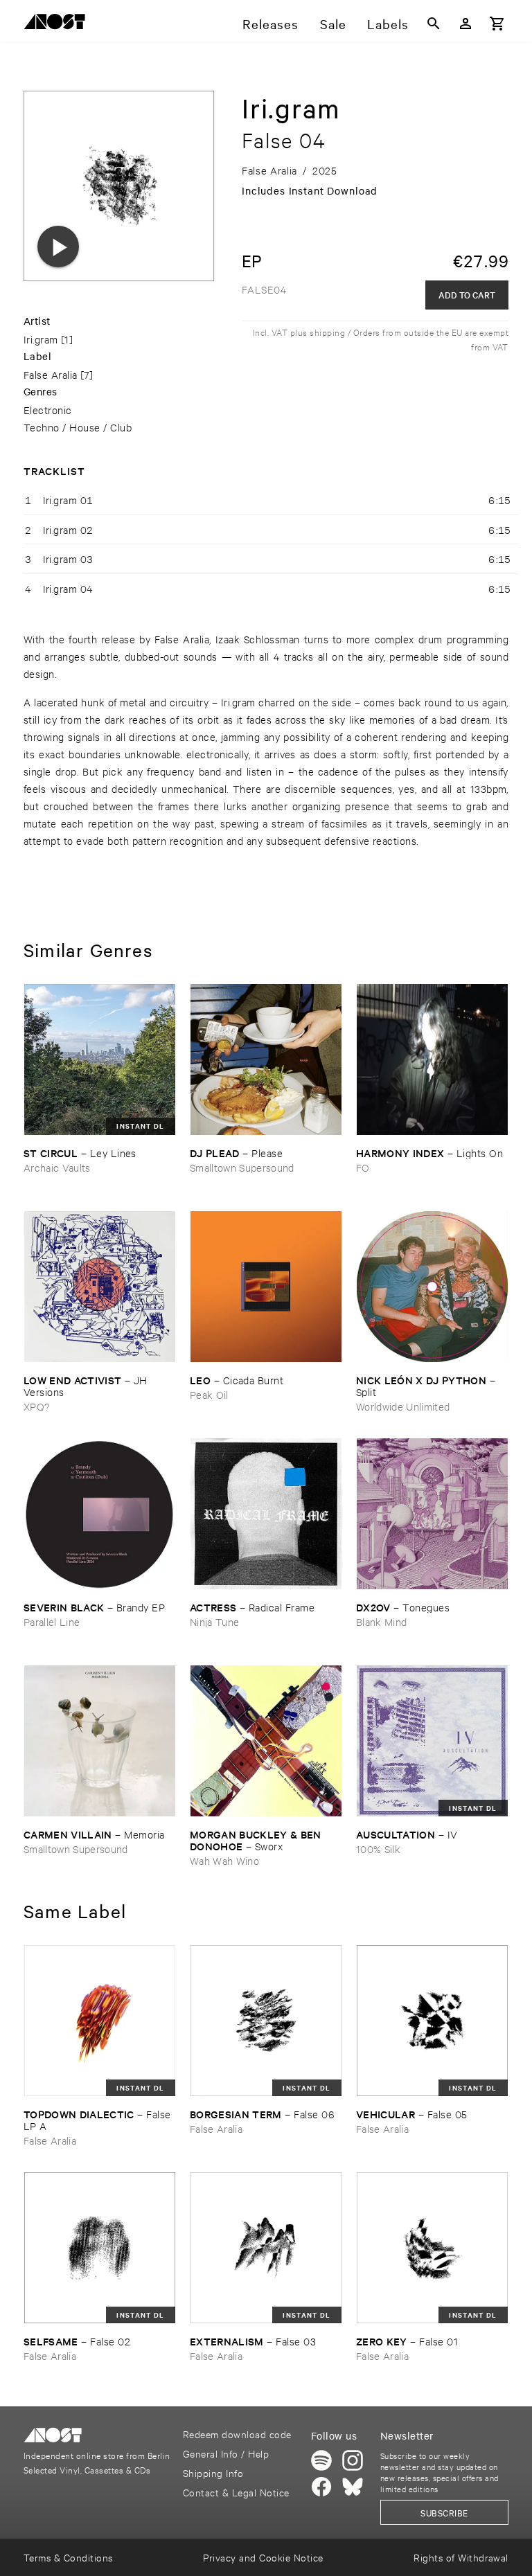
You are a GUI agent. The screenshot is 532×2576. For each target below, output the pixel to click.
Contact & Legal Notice (236, 2492)
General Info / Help (226, 2453)
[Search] (434, 24)
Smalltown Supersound (242, 1167)
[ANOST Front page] (58, 24)
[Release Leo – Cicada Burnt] (266, 1287)
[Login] (465, 24)
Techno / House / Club (78, 427)
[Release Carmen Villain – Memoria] (100, 1741)
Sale (333, 24)
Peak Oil (209, 1394)
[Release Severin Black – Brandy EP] (100, 1514)
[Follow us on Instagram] (353, 2460)
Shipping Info (213, 2472)
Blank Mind (381, 1621)
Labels (388, 24)
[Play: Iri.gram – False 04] (58, 247)
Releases (271, 24)
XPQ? (36, 1406)
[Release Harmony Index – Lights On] (432, 1059)
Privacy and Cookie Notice (263, 2557)
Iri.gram (41, 339)
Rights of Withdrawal (461, 2557)
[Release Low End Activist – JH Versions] (100, 1287)
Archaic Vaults (57, 1167)
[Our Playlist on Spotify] (321, 2460)
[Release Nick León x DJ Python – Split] (432, 1287)
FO (363, 1167)
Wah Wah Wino (224, 1860)
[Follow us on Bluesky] (353, 2487)
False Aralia (51, 374)
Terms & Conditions (68, 2557)
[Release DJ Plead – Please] (266, 1059)
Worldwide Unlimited (403, 1406)
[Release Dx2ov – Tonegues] (432, 1514)
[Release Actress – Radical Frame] (266, 1514)
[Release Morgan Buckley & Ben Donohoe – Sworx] (266, 1741)
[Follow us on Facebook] (321, 2487)
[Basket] (497, 24)
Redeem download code (237, 2434)
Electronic (48, 410)
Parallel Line (52, 1621)
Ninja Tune (214, 1621)
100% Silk (378, 1849)
